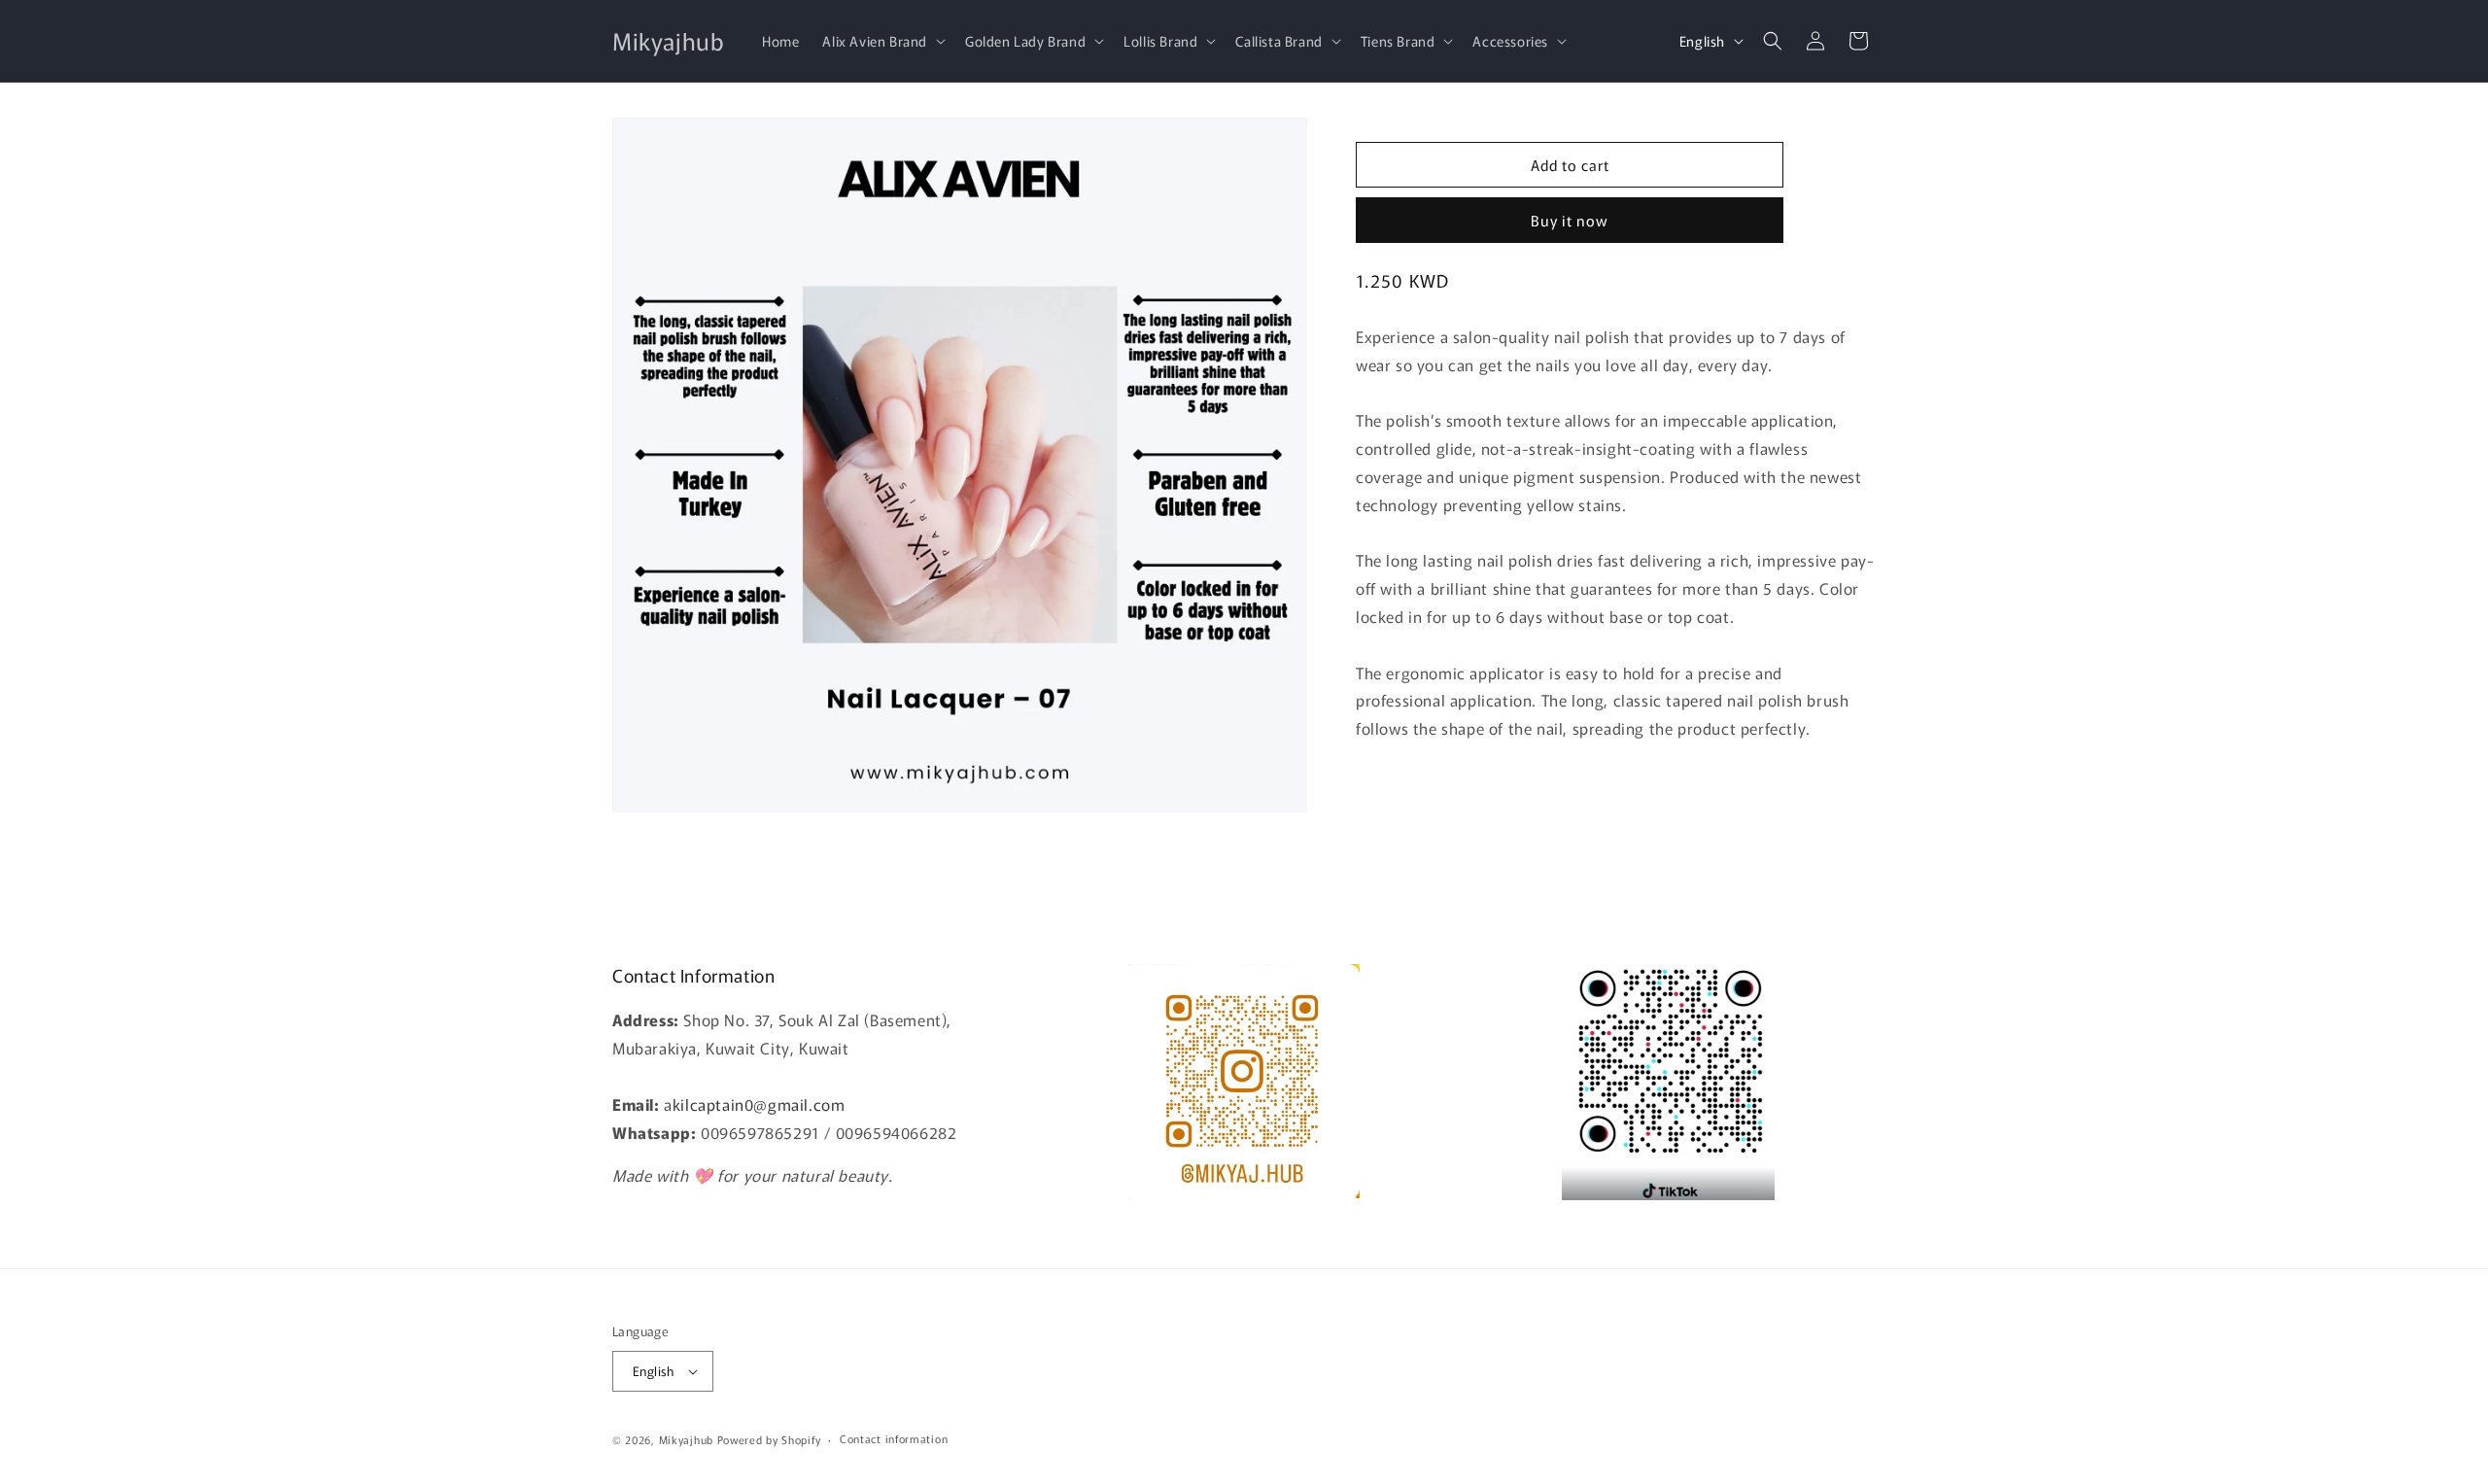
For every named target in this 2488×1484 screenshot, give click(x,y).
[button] (882, 41)
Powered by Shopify (769, 1439)
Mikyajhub (686, 1439)
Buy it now (1570, 220)
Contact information (894, 1438)
